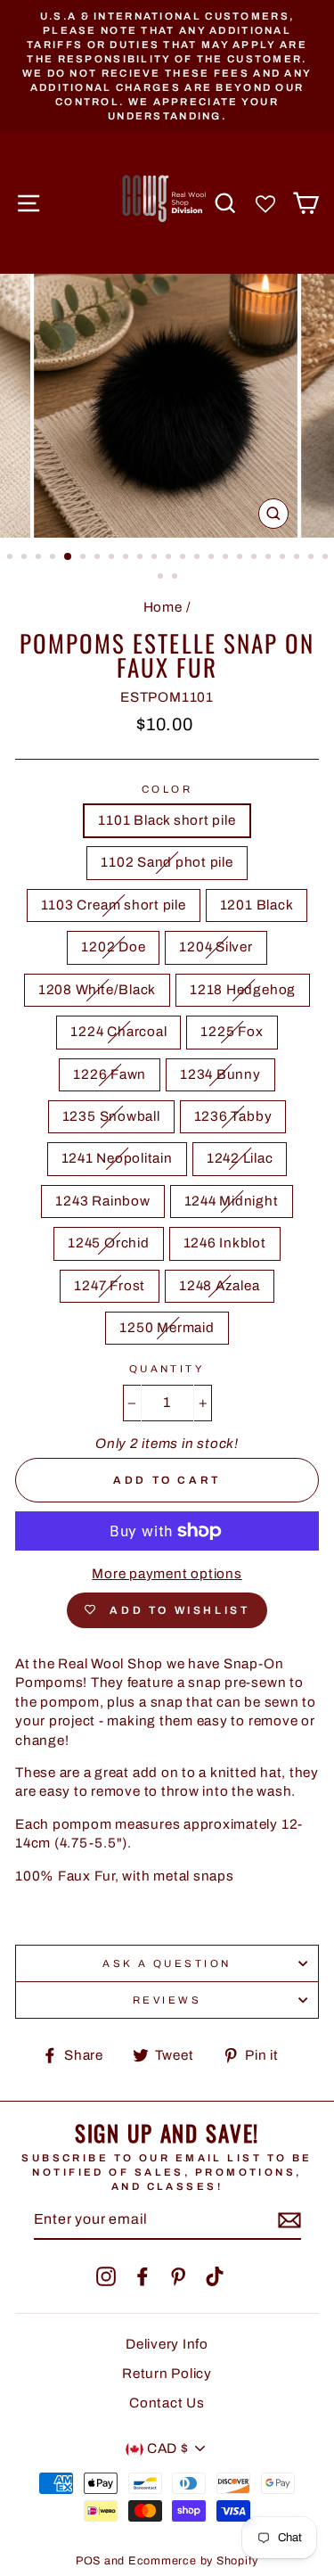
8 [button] (113, 558)
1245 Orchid (108, 1243)
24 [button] (162, 578)
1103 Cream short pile (114, 905)
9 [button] (127, 558)
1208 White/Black (97, 990)
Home (163, 607)
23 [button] (327, 558)
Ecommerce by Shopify (193, 2561)
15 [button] (213, 558)
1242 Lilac (240, 1158)
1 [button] (12, 558)
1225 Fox (232, 1032)
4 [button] (54, 558)
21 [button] (298, 558)
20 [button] (284, 558)
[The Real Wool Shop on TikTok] (215, 2276)
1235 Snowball (111, 1116)
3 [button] (40, 558)
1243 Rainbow (102, 1201)
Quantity (167, 1369)
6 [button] (85, 558)
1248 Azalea (219, 1286)
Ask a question (167, 1963)
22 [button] (313, 558)
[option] (167, 66)
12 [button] (170, 558)
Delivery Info (167, 2344)
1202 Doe (113, 947)
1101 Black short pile (167, 820)
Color (167, 789)
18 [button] (256, 558)
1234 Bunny (220, 1074)
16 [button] (227, 558)
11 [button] (156, 558)
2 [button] (26, 558)
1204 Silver (216, 947)
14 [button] (199, 558)
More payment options (167, 1574)
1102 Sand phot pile (167, 862)
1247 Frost (110, 1286)
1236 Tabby (233, 1116)
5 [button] (69, 557)
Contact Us (167, 2403)
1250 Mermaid (167, 1328)
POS (88, 2561)
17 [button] (241, 558)
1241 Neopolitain (117, 1158)
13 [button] (184, 558)
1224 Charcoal (118, 1032)
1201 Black (257, 905)
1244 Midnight (232, 1201)
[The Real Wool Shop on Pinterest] (178, 2276)
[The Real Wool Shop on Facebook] (143, 2276)
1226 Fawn (110, 1074)
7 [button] (99, 558)
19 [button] (270, 558)
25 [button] (176, 578)
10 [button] (142, 558)
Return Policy (167, 2374)
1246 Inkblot (225, 1243)
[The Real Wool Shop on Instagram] (106, 2276)
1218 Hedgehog (243, 990)
